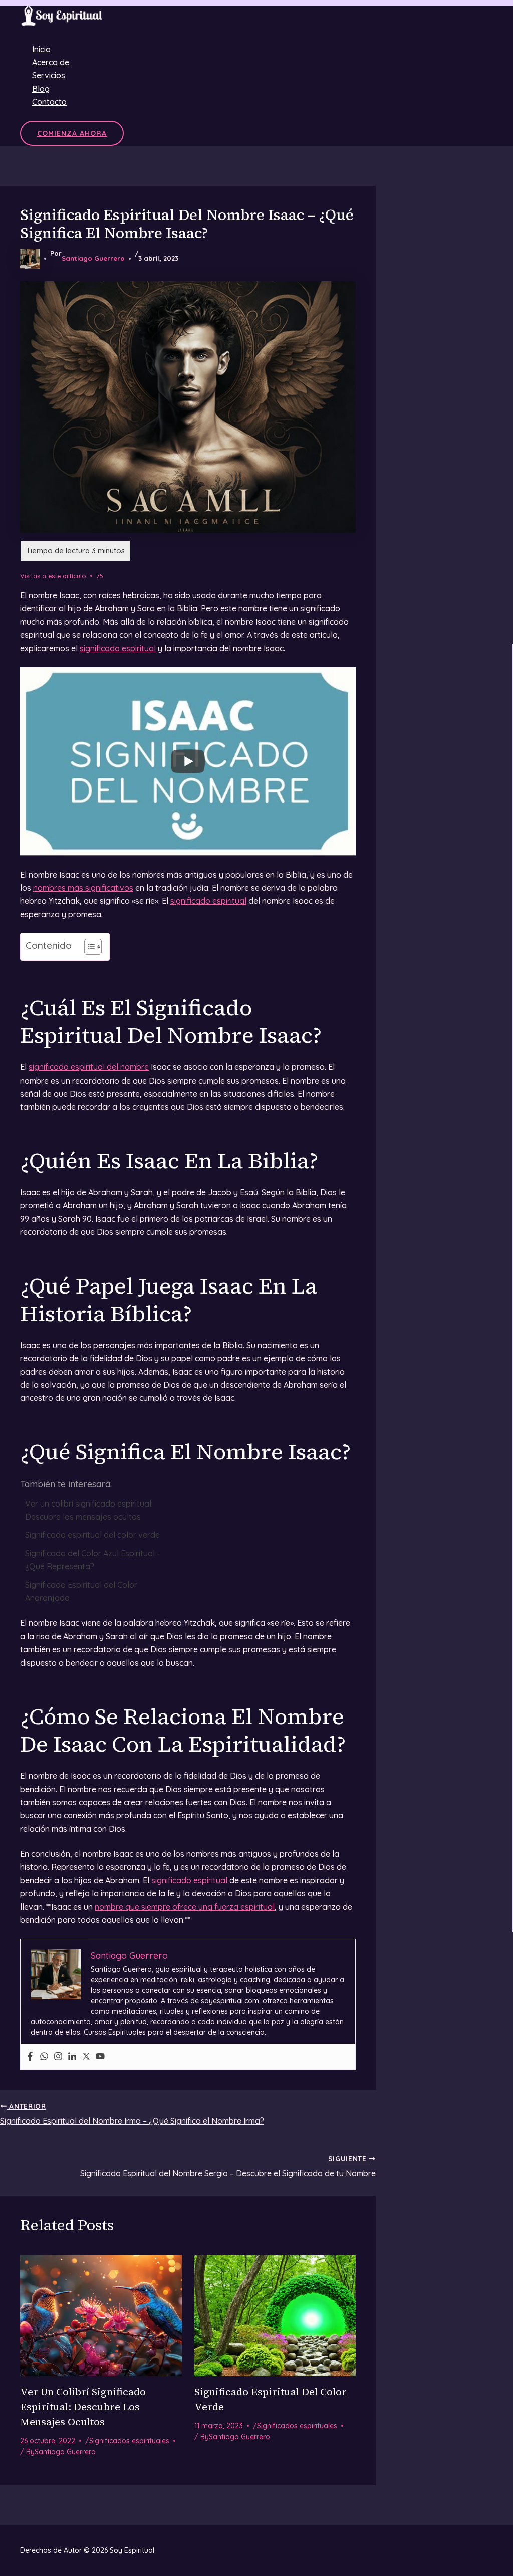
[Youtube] (100, 2057)
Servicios (49, 75)
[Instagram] (58, 2057)
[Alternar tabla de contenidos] (88, 947)
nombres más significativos (83, 888)
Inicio (41, 49)
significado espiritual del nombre (89, 1067)
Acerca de (51, 62)
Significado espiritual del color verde (92, 1535)
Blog (41, 89)
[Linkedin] (72, 2057)
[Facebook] (30, 2057)
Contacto (49, 102)
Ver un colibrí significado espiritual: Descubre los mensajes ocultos (89, 1510)
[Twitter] (86, 2057)
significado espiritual (118, 648)
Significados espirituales (129, 2441)
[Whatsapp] (44, 2057)
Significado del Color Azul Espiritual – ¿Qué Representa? (93, 1560)
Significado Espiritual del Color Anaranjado (81, 1591)
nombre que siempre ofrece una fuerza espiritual (185, 1907)
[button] (72, 133)
